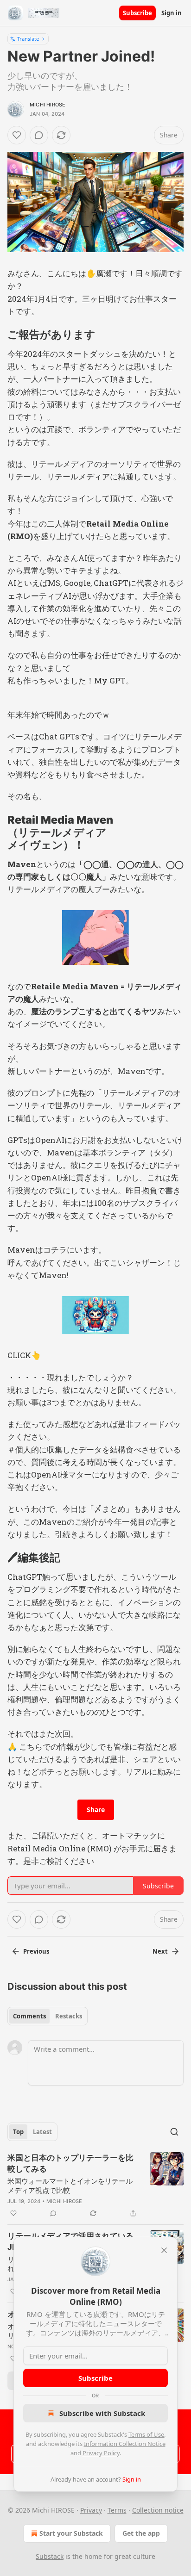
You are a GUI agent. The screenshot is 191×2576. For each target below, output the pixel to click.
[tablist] (48, 2016)
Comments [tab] (29, 2016)
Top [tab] (18, 2132)
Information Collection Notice (125, 2444)
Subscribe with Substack (102, 2413)
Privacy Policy (101, 2453)
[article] (95, 2185)
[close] (164, 2250)
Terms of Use (146, 2434)
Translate (28, 39)
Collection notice (158, 2510)
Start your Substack (71, 2533)
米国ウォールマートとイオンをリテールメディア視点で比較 (70, 2185)
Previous (36, 1951)
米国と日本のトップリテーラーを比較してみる (70, 2163)
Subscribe (137, 13)
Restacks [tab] (69, 2016)
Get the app (141, 2533)
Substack (50, 2556)
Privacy (91, 2510)
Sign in (172, 13)
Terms (117, 2510)
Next (160, 1951)
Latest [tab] (42, 2132)
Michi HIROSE (48, 105)
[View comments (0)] (39, 135)
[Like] (17, 135)
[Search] (174, 2132)
